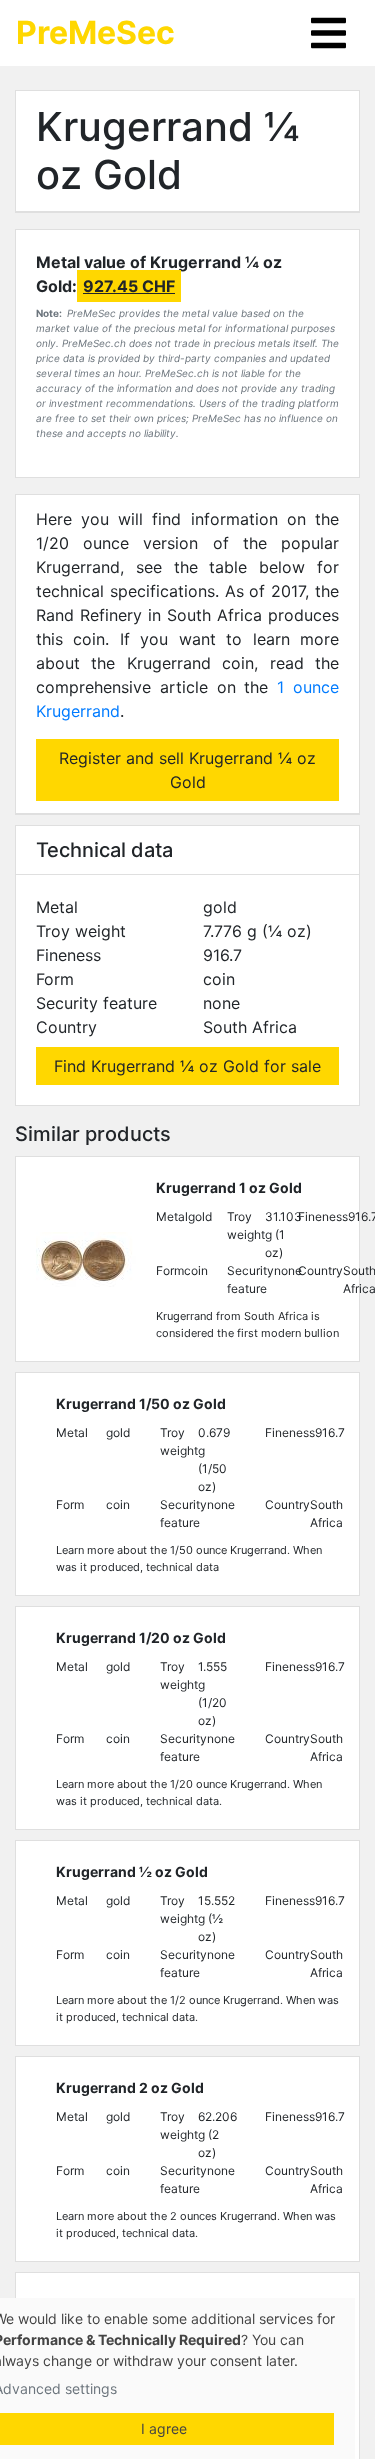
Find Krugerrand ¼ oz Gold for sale (187, 1066)
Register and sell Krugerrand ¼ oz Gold (187, 770)
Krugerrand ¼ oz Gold (167, 150)
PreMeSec (95, 32)
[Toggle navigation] (328, 33)
